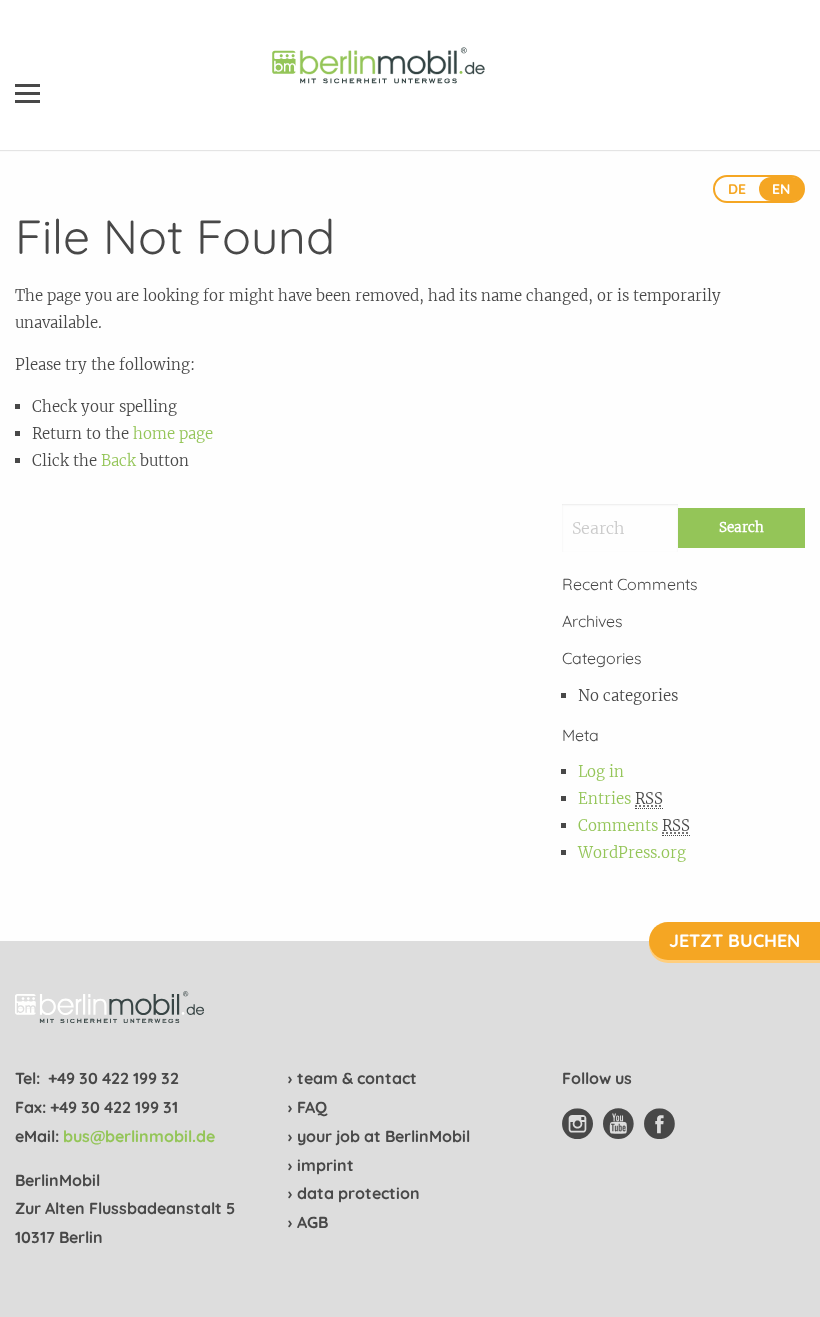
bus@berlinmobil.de (139, 1136)
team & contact (357, 1078)
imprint (325, 1165)
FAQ (312, 1107)
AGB (312, 1222)
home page (173, 433)
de (737, 189)
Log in (601, 771)
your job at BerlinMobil (383, 1136)
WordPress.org (632, 852)
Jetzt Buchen (734, 940)
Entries (620, 798)
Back (118, 460)
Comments (634, 825)
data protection (358, 1193)
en (781, 189)
